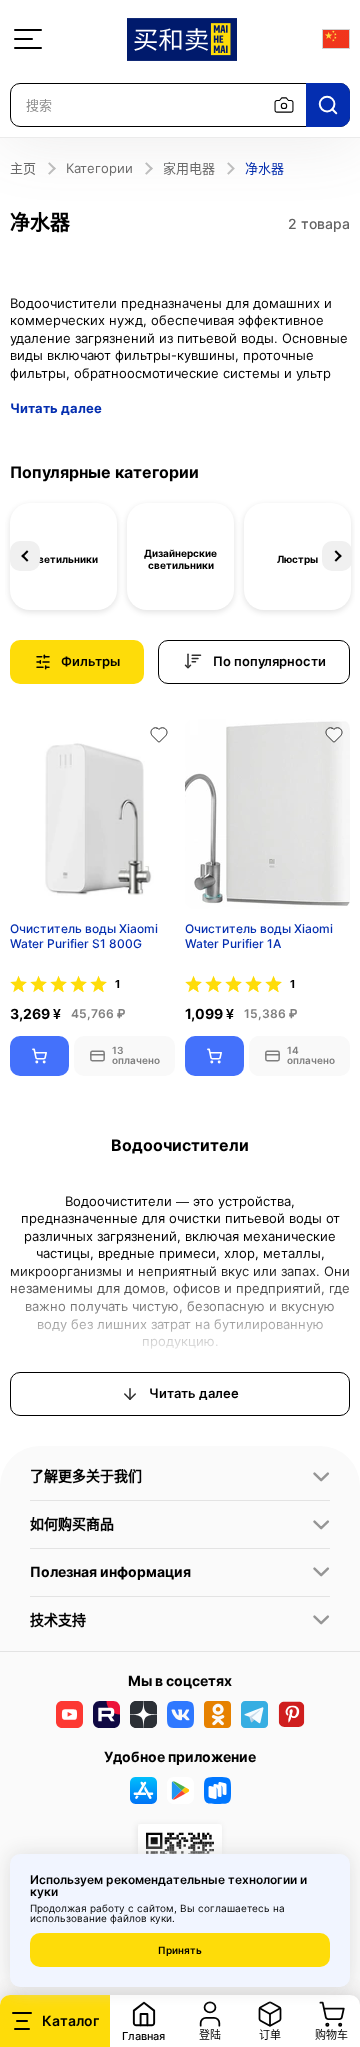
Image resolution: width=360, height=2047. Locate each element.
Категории (99, 168)
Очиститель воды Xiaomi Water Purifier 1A (259, 936)
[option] (63, 556)
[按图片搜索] (284, 105)
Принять (180, 1950)
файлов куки (141, 1918)
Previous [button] (25, 556)
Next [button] (337, 556)
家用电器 (189, 168)
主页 (23, 168)
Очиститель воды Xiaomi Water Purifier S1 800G (84, 936)
